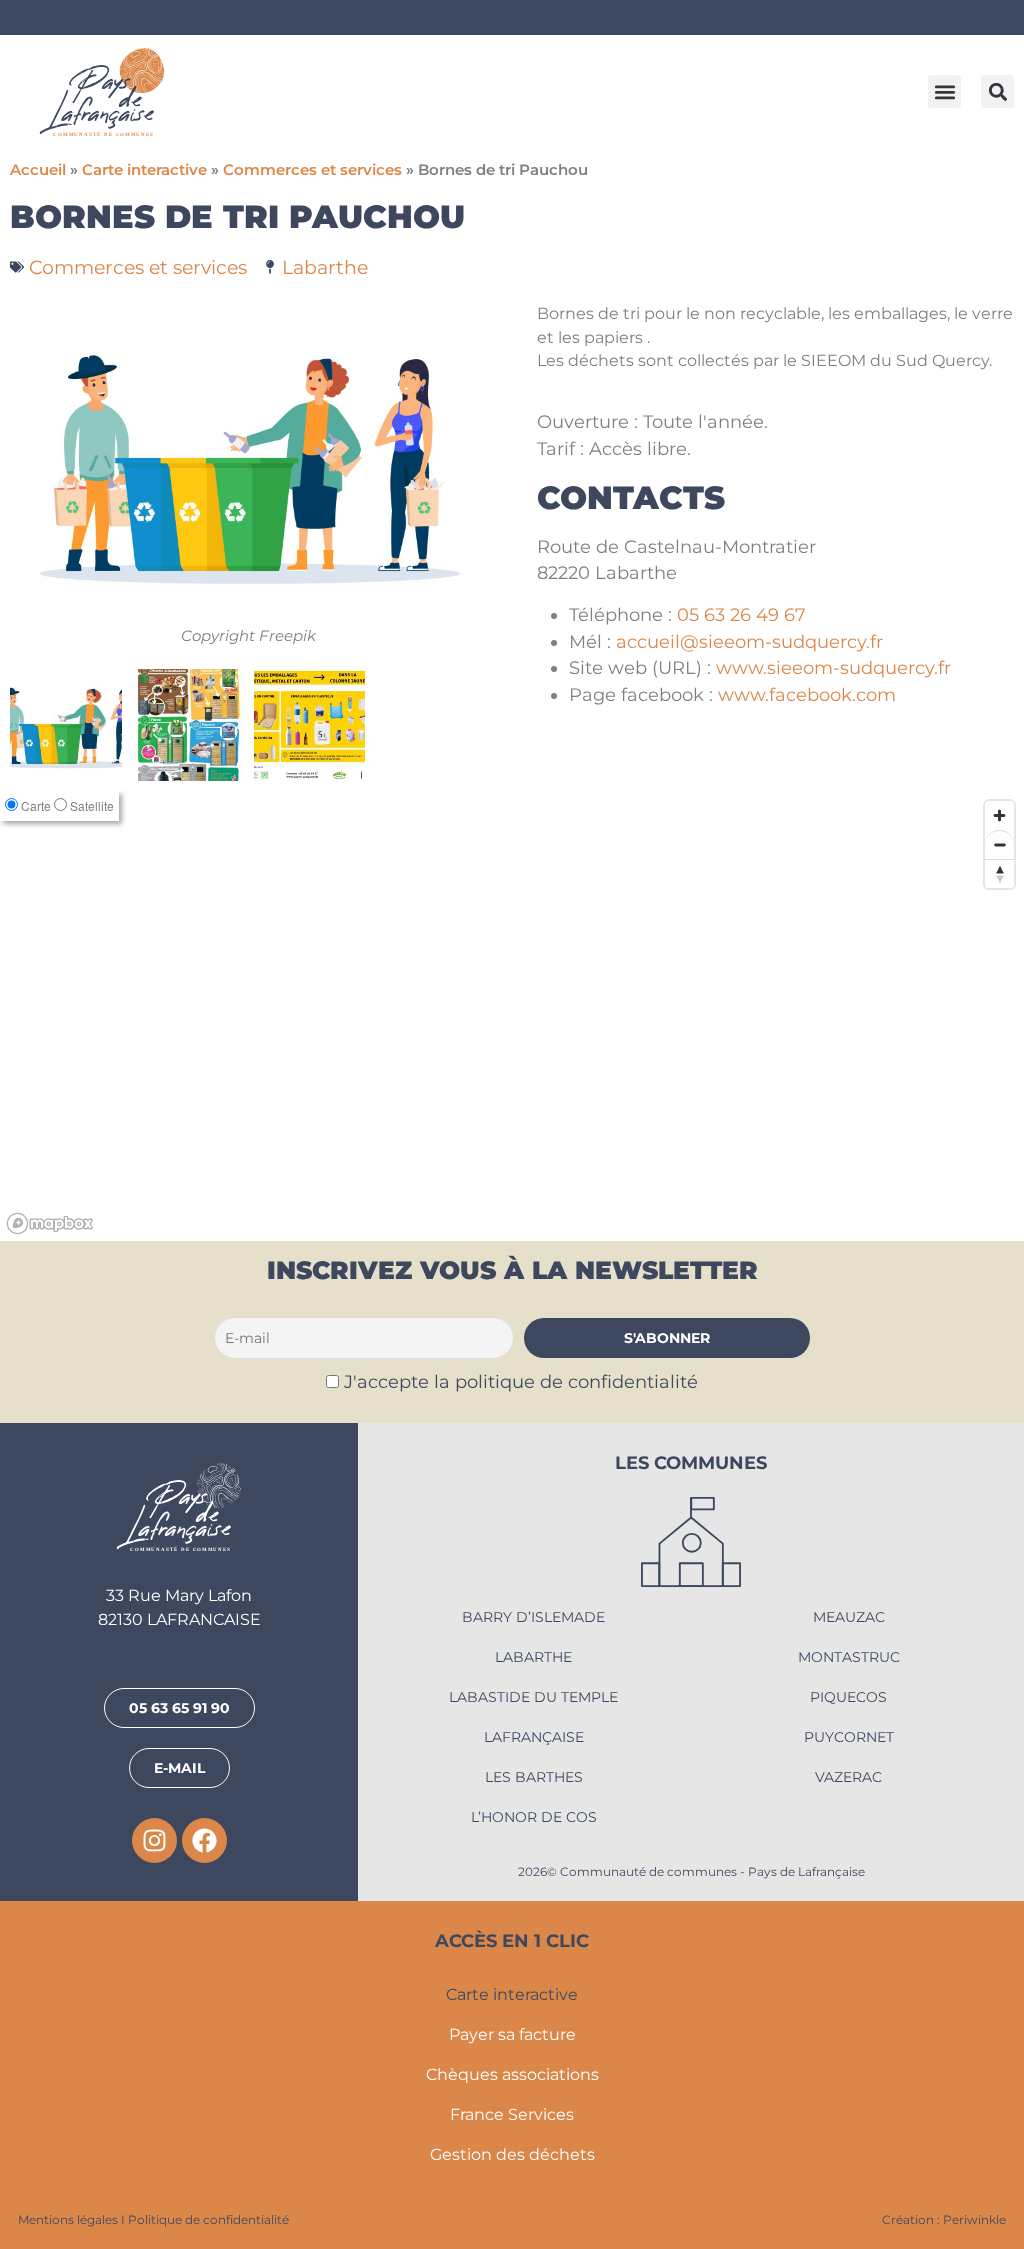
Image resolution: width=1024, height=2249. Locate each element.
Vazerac (848, 1777)
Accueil (38, 170)
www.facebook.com (807, 694)
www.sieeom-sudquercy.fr (833, 667)
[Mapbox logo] (50, 1223)
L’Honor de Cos (534, 1817)
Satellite (92, 805)
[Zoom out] (999, 844)
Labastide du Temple (533, 1697)
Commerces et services (312, 170)
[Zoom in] (999, 815)
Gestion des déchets (512, 2154)
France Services (512, 2114)
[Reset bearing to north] (999, 873)
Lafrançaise (534, 1737)
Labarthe (325, 267)
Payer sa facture (512, 2034)
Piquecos (848, 1697)
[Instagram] (154, 1840)
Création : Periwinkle (944, 2219)
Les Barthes (534, 1777)
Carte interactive (144, 170)
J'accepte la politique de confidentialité (521, 1381)
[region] (512, 1016)
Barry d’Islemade (533, 1617)
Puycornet (849, 1737)
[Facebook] (204, 1840)
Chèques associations (512, 2074)
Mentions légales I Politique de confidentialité (153, 2219)
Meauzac (849, 1617)
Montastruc (849, 1657)
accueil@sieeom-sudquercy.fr (749, 641)
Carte (36, 805)
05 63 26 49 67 (741, 614)
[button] (944, 91)
